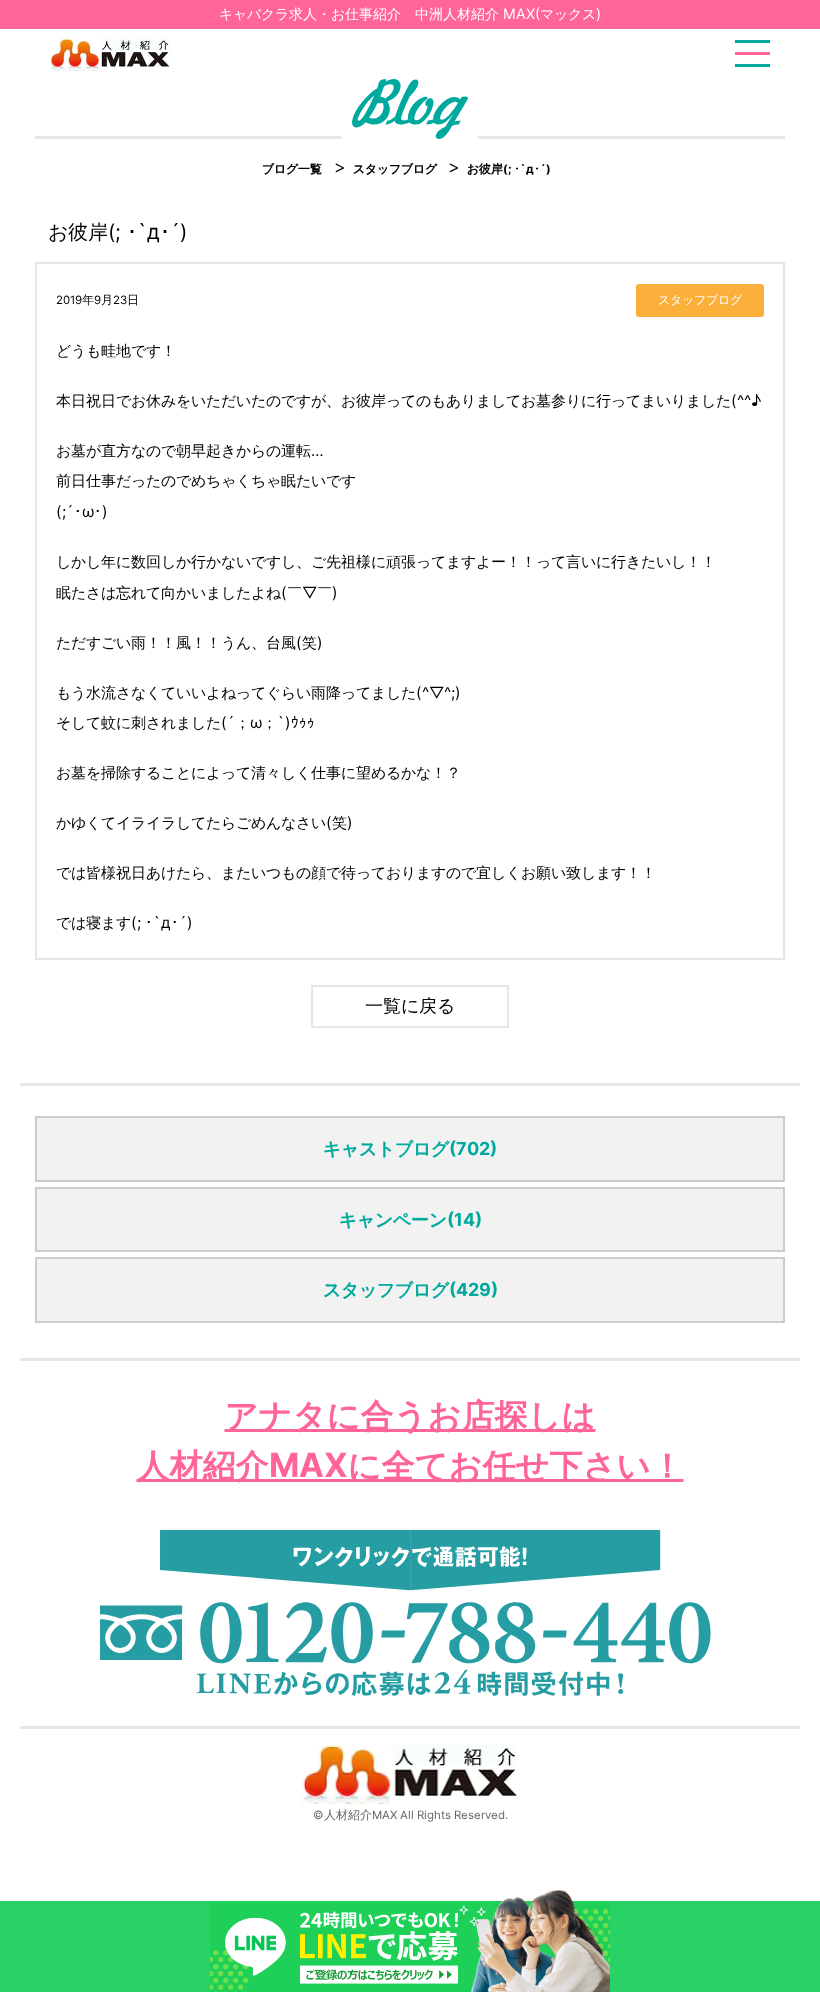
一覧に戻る (410, 1005)
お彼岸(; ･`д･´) (509, 169)
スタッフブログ (396, 169)
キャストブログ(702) (410, 1148)
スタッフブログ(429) (410, 1289)
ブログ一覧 (292, 169)
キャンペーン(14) (410, 1219)
